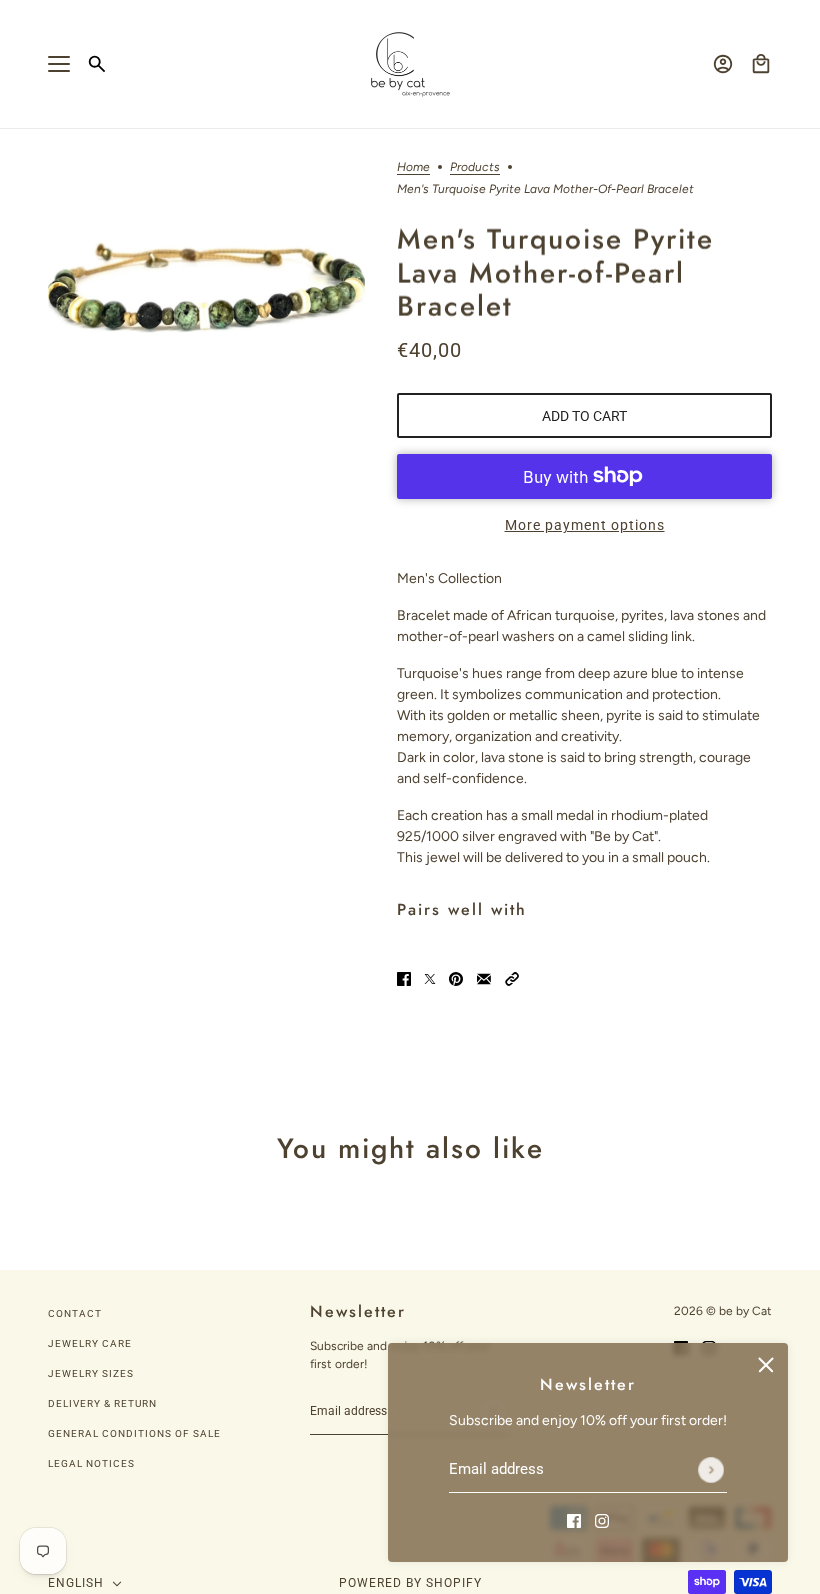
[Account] (723, 64)
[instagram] (602, 1519)
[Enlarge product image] (206, 287)
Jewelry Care (90, 1343)
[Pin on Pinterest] (456, 977)
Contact (75, 1313)
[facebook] (574, 1519)
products (475, 167)
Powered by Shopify (410, 1583)
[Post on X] (430, 977)
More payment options (585, 525)
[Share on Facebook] (404, 977)
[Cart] (761, 64)
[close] (766, 1365)
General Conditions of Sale (134, 1433)
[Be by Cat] (410, 64)
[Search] (97, 64)
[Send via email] (484, 977)
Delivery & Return (102, 1403)
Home (413, 167)
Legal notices (91, 1463)
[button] (512, 977)
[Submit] (711, 1470)
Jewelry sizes (91, 1373)
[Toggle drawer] (59, 64)
